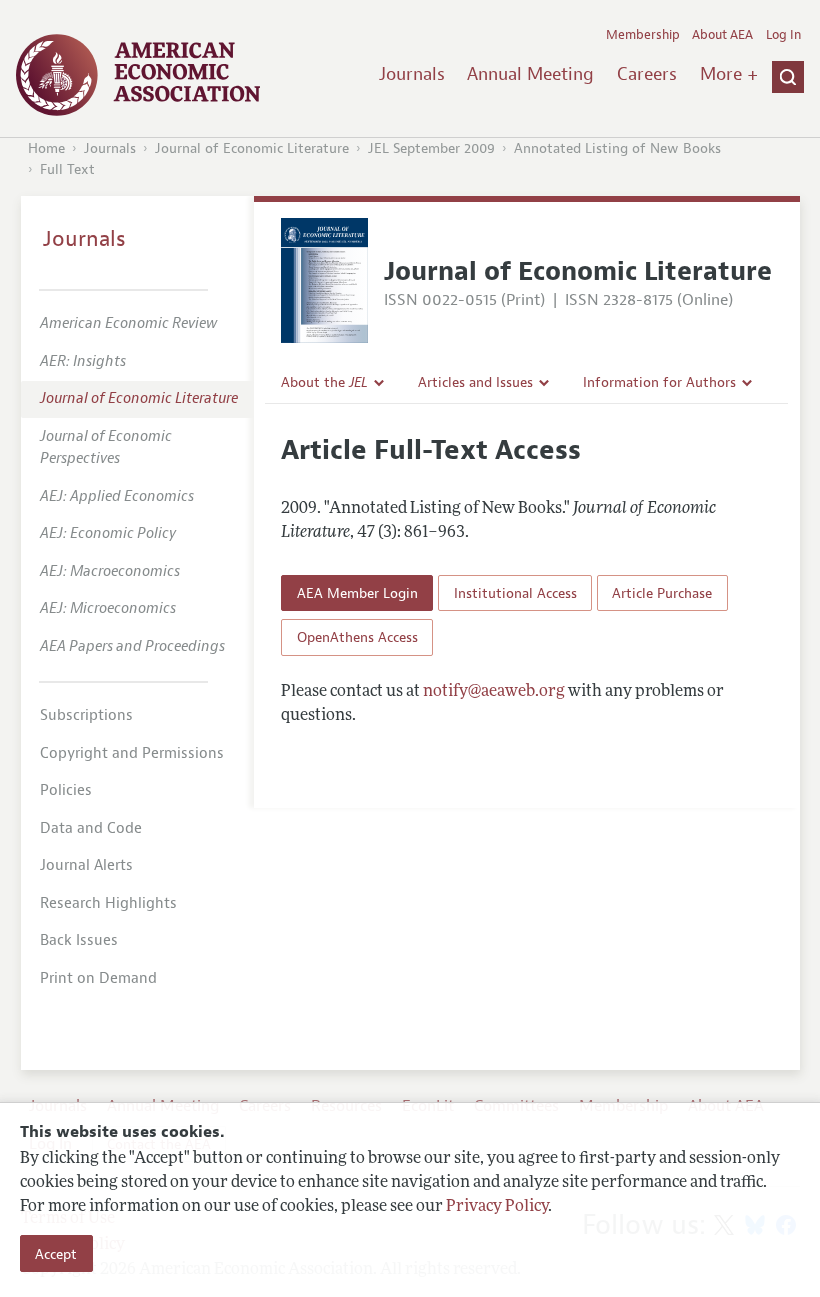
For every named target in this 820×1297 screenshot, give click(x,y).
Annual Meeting (530, 74)
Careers (647, 74)
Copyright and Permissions (132, 753)
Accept (56, 1254)
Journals (412, 74)
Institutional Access (515, 593)
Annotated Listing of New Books (617, 148)
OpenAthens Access (357, 637)
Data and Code (91, 828)
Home (46, 148)
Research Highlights (108, 903)
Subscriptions (86, 715)
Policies (66, 790)
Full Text (67, 169)
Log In (783, 35)
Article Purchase (662, 593)
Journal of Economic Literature (252, 148)
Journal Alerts (86, 865)
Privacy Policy (497, 1207)
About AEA (722, 35)
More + (729, 74)
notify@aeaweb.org (494, 692)
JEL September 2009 (431, 148)
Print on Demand (98, 978)
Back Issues (79, 940)
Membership (643, 35)
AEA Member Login (357, 593)
